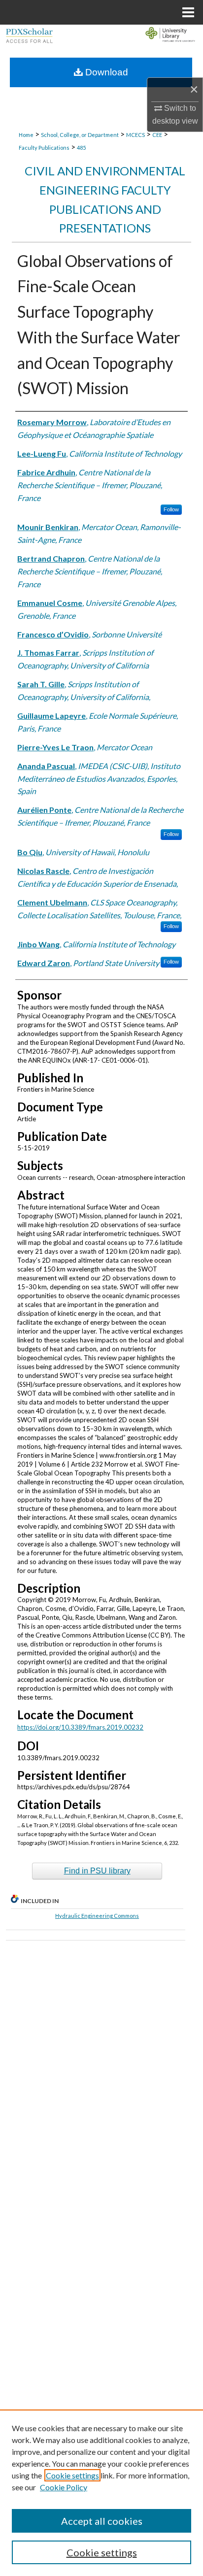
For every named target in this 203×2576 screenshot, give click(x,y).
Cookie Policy (64, 2487)
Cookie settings (72, 2475)
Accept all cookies (102, 2521)
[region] (101, 2493)
